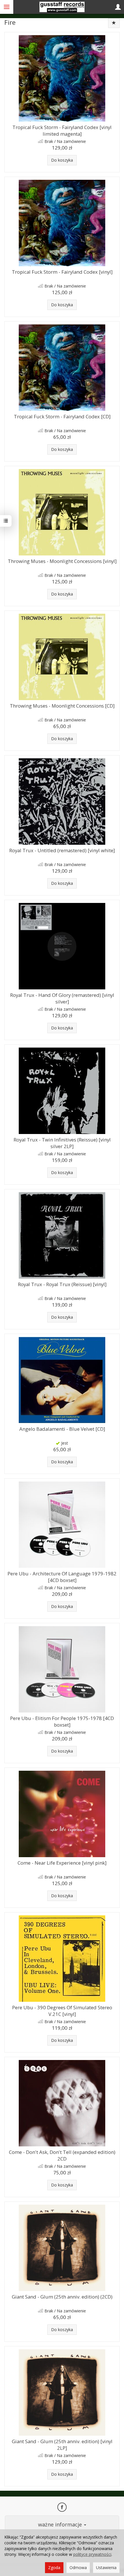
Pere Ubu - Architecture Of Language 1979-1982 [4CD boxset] (62, 1577)
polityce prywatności (92, 2554)
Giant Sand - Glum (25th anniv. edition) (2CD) (62, 2297)
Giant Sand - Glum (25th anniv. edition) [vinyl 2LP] (62, 2445)
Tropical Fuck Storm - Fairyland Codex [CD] (62, 416)
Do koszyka (62, 160)
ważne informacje (61, 2524)
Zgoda (54, 2568)
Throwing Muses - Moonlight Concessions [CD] (62, 706)
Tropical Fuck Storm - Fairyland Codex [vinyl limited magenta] (62, 131)
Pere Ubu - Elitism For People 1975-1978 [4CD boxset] (62, 1721)
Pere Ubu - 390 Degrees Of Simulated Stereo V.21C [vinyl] (62, 2011)
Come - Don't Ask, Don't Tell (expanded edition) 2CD (62, 2155)
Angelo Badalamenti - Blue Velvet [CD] (62, 1429)
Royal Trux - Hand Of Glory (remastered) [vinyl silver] (62, 998)
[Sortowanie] (114, 23)
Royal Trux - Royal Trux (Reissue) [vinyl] (62, 1284)
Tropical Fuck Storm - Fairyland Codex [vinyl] (62, 272)
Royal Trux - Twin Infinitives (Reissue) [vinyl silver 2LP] (62, 1143)
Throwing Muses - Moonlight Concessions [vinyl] (62, 561)
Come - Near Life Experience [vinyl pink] (62, 1863)
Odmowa (78, 2568)
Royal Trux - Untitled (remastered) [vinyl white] (62, 850)
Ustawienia (106, 2568)
